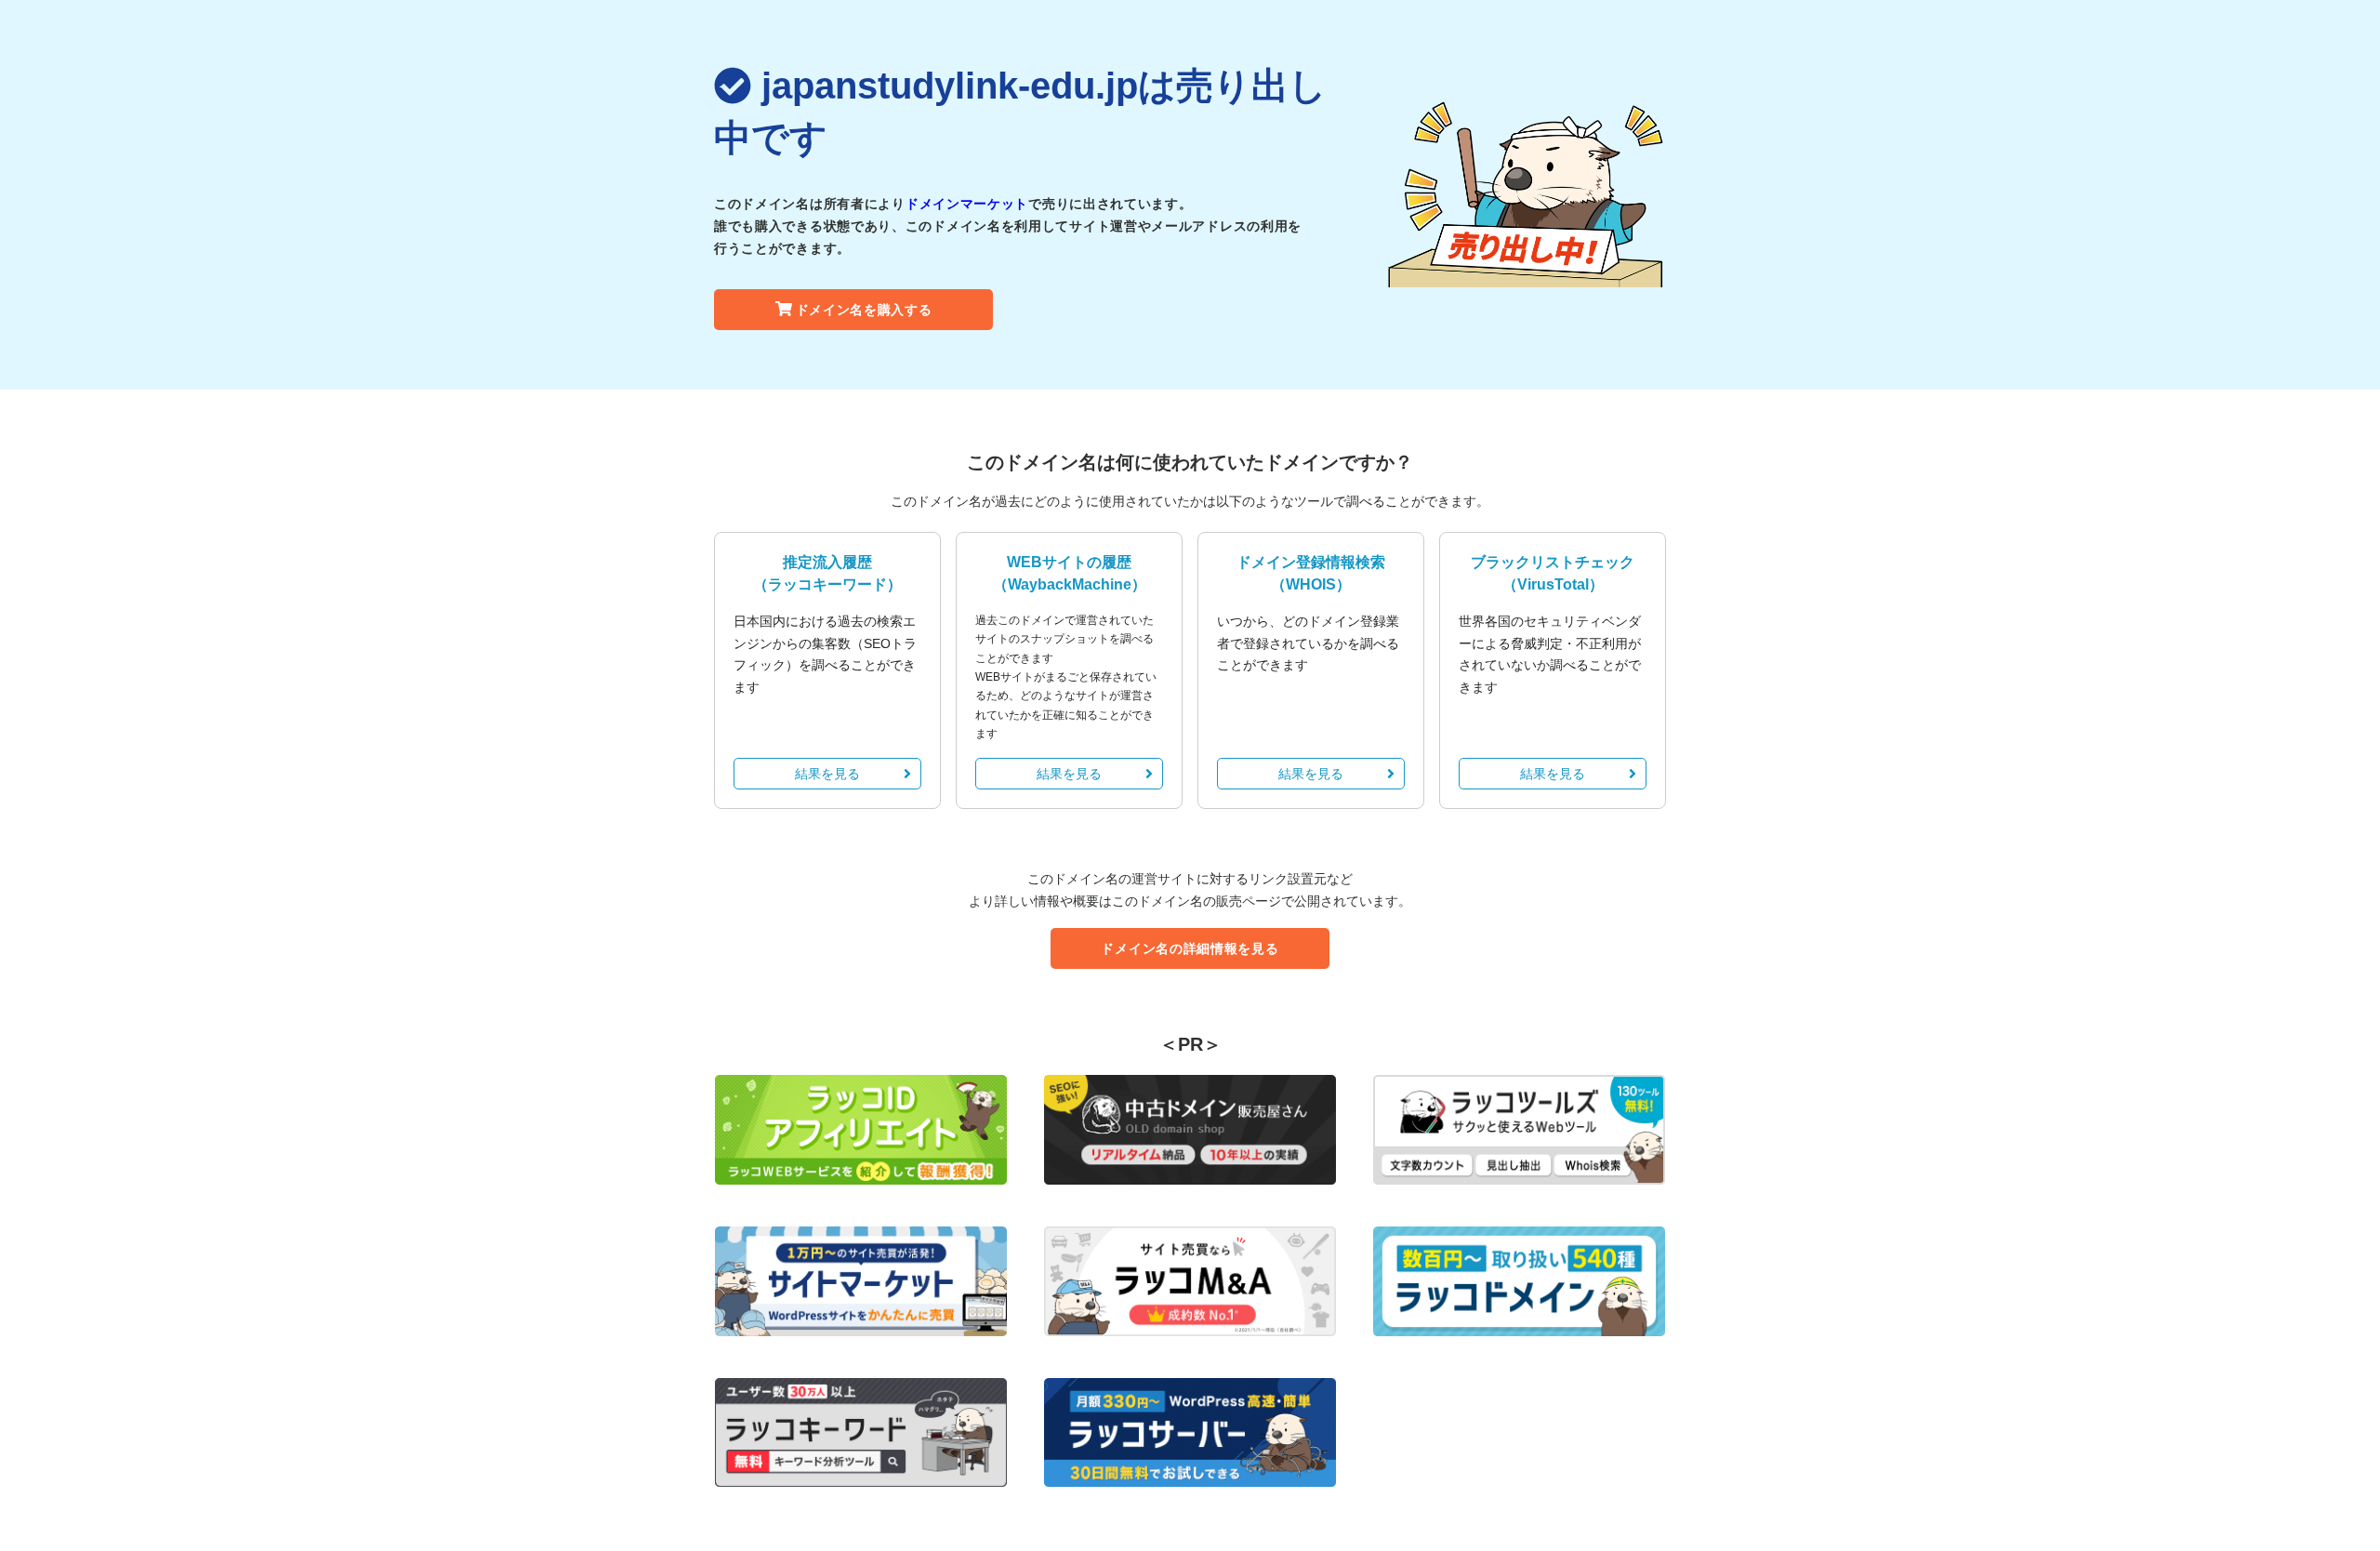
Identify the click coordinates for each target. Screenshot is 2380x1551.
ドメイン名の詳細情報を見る (1190, 948)
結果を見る (827, 774)
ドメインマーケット (967, 204)
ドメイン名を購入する (864, 310)
